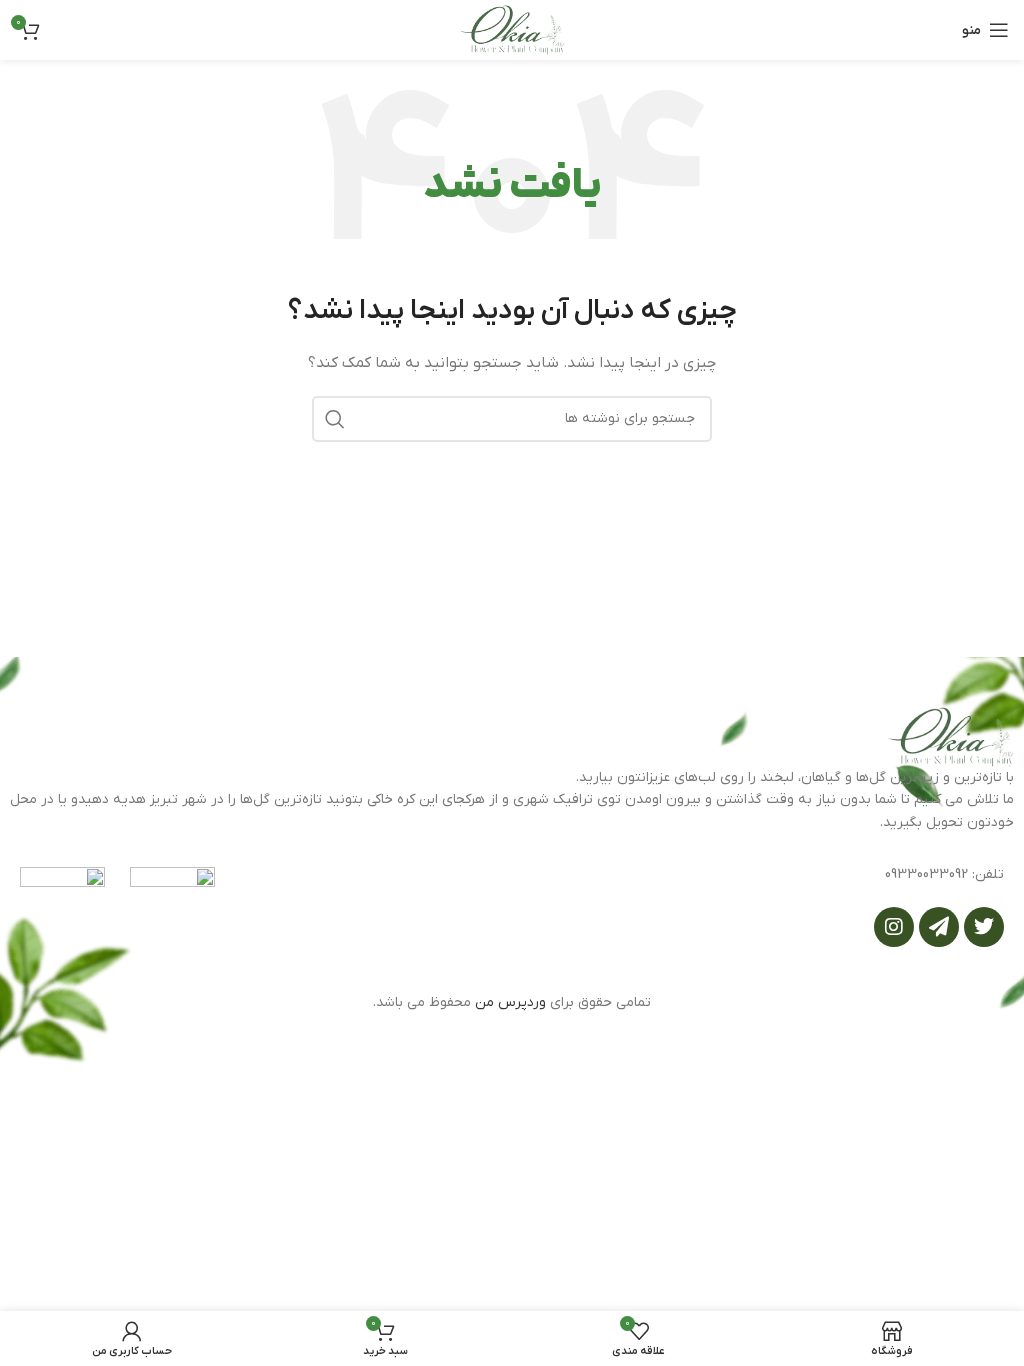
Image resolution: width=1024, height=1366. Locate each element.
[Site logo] (512, 29)
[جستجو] (335, 419)
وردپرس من (510, 1002)
